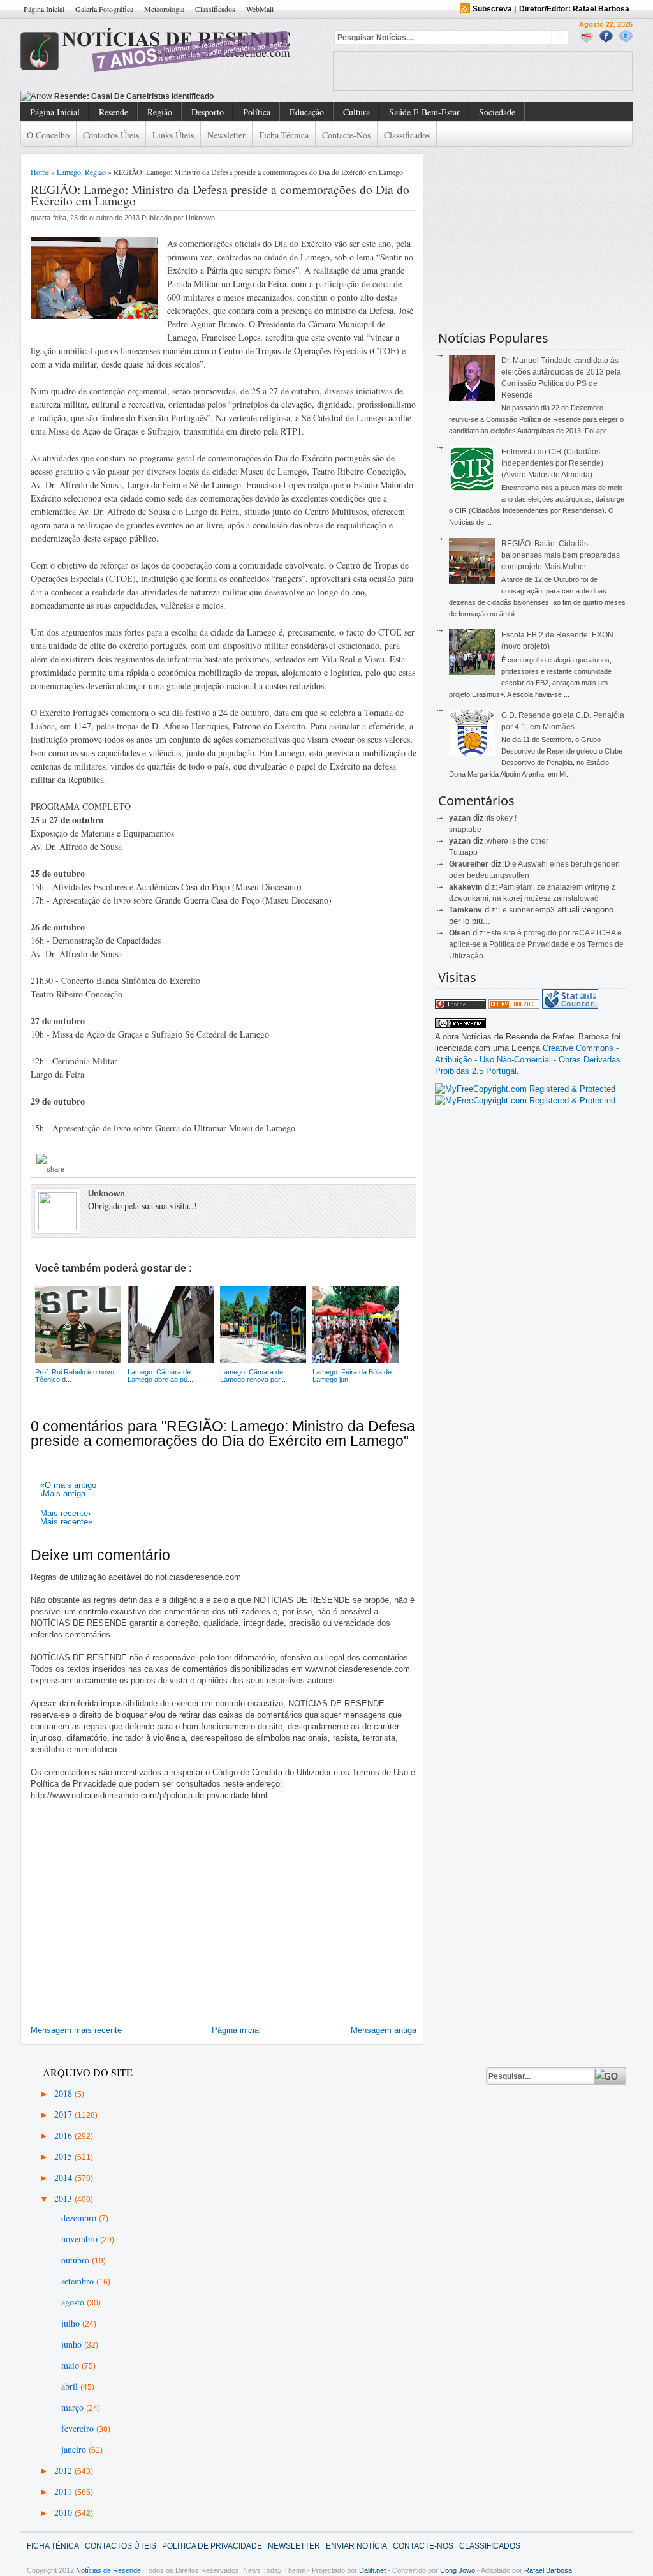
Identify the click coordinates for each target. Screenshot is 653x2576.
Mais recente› (65, 1513)
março (74, 2407)
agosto (74, 2302)
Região (160, 112)
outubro (77, 2260)
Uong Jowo (458, 2570)
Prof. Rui (70, 96)
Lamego (69, 172)
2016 (64, 2135)
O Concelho (48, 135)
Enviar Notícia (356, 2546)
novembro (81, 2239)
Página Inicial (44, 9)
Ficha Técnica (284, 135)
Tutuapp (463, 852)
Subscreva (492, 9)
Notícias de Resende (108, 2570)
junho (73, 2344)
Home (40, 172)
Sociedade (497, 112)
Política (257, 112)
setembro (79, 2281)
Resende (114, 112)
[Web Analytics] (514, 1006)
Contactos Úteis (111, 135)
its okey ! (502, 818)
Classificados (215, 9)
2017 (64, 2114)
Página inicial (236, 2030)
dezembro (80, 2218)
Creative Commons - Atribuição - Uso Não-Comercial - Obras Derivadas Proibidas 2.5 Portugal (528, 1060)
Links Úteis (173, 135)
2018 (64, 2093)
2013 (64, 2199)
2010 (64, 2513)
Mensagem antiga (384, 2030)
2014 (64, 2178)
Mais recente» (66, 1522)
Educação (307, 112)
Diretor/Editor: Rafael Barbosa (574, 9)
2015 (64, 2156)
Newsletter (226, 135)
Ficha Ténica (53, 2546)
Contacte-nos (346, 135)
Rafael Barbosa (548, 2570)
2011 (64, 2491)
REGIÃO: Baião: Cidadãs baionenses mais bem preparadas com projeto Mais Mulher (561, 555)
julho (72, 2323)
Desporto (208, 112)
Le (503, 910)
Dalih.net (372, 2570)
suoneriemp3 (532, 910)
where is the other (517, 841)
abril (71, 2386)
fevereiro (79, 2428)
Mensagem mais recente (76, 2030)
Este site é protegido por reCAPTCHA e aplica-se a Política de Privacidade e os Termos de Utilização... (536, 944)
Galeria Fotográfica (104, 9)
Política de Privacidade (212, 2546)
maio (71, 2365)
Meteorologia (164, 9)
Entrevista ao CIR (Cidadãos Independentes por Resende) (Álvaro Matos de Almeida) (552, 463)
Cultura (356, 112)
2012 (64, 2470)
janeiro (75, 2449)
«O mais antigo (68, 1485)
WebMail (260, 9)
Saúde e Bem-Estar (424, 112)
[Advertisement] (483, 71)
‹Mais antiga (63, 1493)
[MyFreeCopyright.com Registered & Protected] (525, 1089)
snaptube (465, 830)
